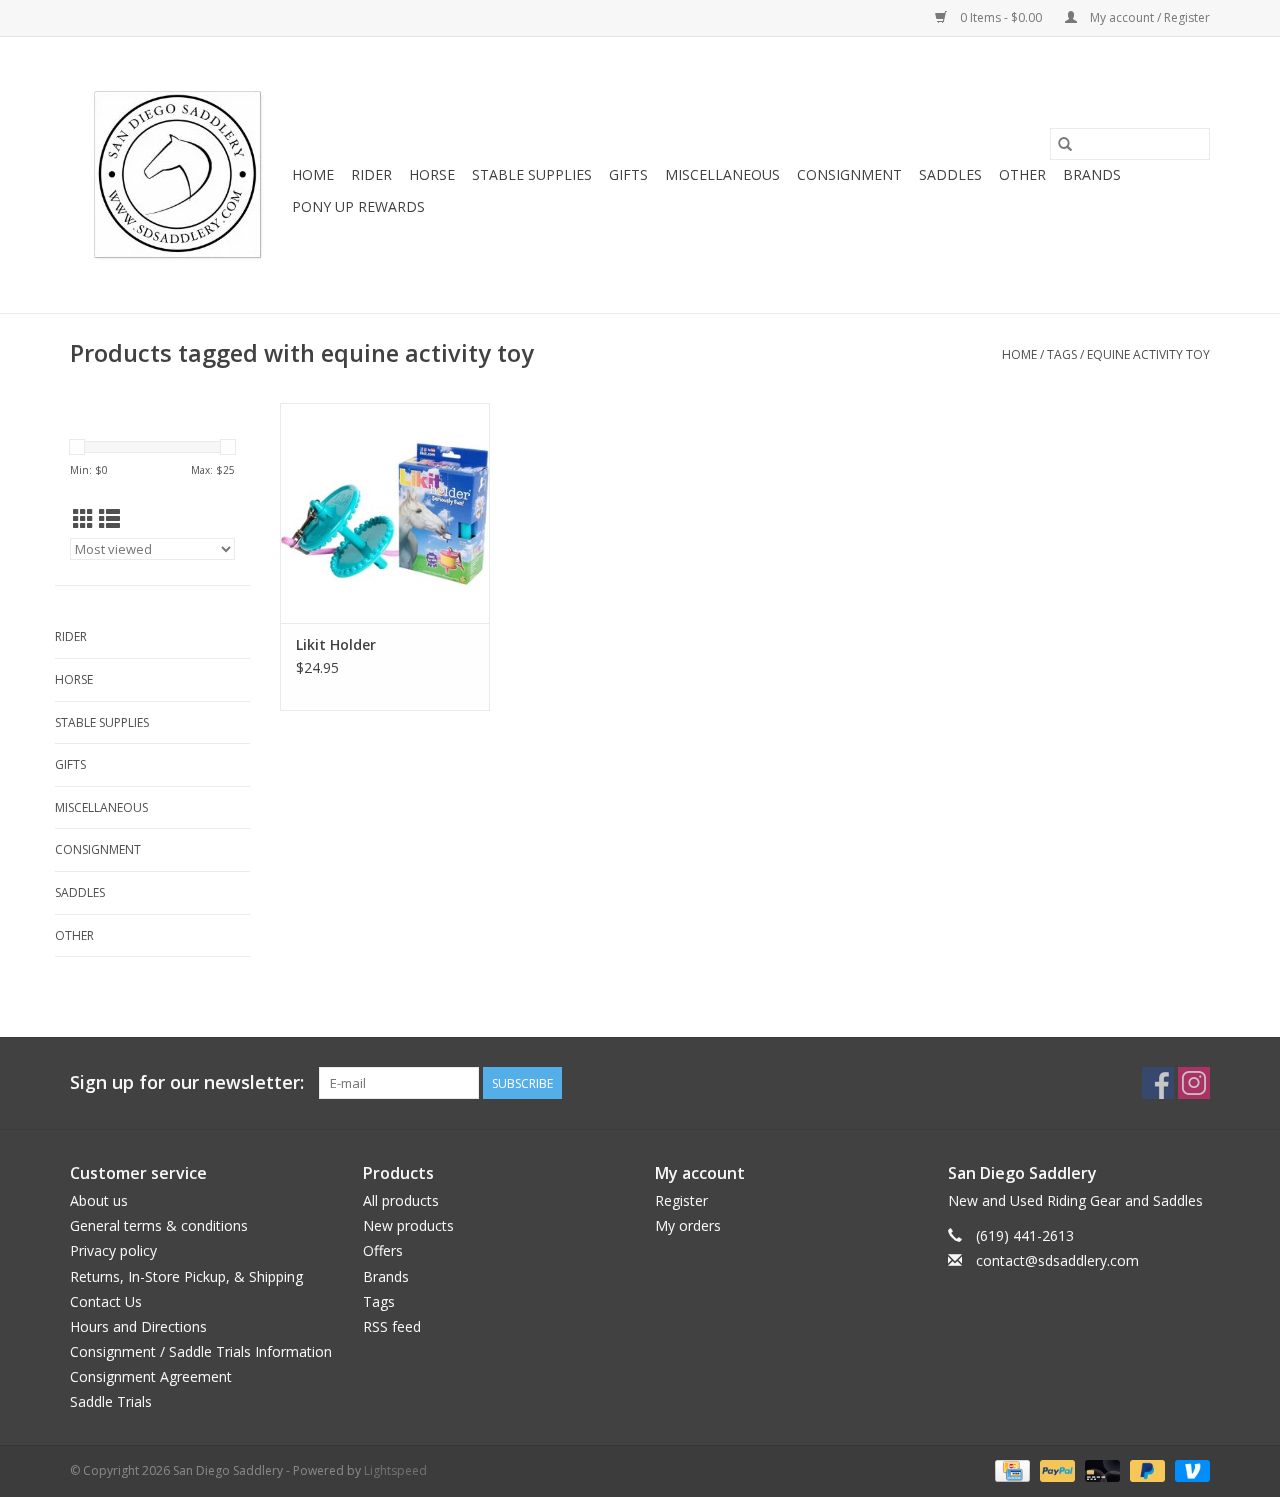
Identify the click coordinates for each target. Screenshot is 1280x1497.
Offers (383, 1250)
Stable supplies (532, 174)
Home (313, 174)
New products (408, 1225)
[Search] (1065, 144)
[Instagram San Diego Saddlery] (1194, 1083)
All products (401, 1200)
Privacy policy (113, 1250)
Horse (432, 174)
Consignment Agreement (151, 1376)
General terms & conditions (159, 1225)
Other (1022, 174)
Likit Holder (336, 644)
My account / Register (1148, 17)
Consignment (849, 174)
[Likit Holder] (385, 513)
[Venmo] (1189, 1469)
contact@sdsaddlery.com (1057, 1260)
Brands (1092, 174)
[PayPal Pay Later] (1145, 1469)
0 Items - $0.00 (1001, 17)
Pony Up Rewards (358, 206)
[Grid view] (83, 519)
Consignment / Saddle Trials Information (201, 1351)
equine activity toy (1148, 354)
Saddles (950, 174)
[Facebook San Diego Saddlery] (1158, 1083)
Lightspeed (395, 1470)
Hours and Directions (138, 1326)
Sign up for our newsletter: (187, 1082)
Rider (371, 174)
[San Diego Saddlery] (178, 175)
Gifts (628, 174)
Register (681, 1200)
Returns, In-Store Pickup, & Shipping (186, 1276)
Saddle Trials (111, 1401)
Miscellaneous (722, 174)
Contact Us (106, 1301)
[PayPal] (1055, 1469)
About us (99, 1200)
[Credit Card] (1010, 1469)
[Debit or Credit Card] (1100, 1469)
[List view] (109, 519)
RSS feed (392, 1326)
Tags (1062, 354)
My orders (688, 1225)
